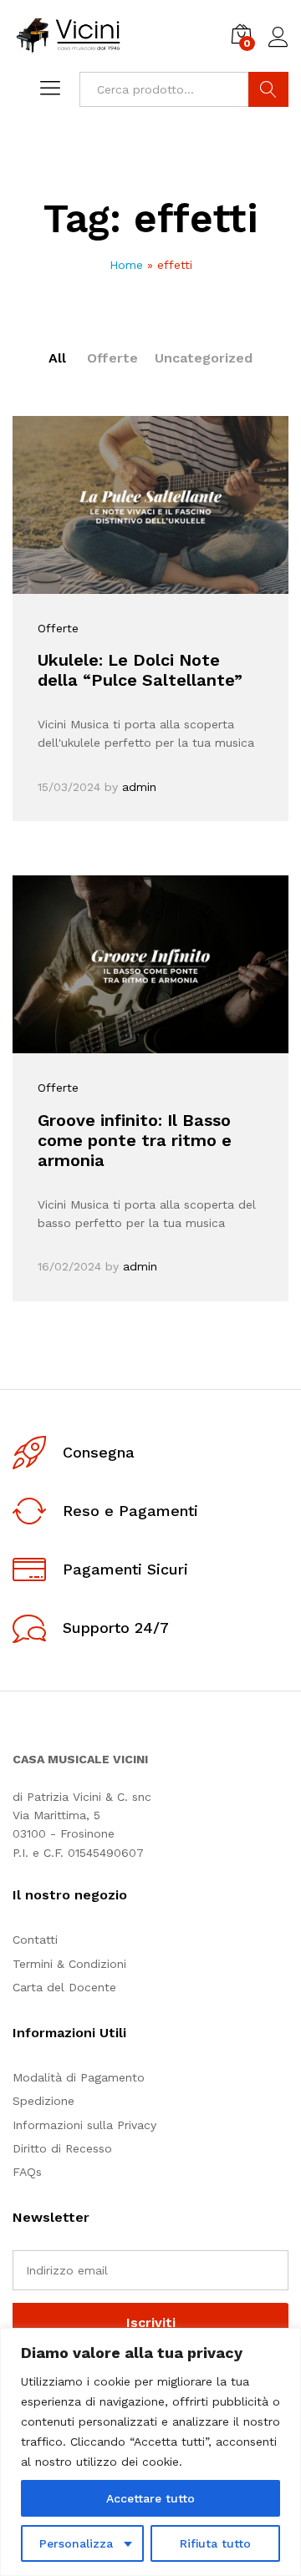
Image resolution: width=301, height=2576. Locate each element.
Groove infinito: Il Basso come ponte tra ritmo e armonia (135, 1140)
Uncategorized (204, 358)
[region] (150, 2452)
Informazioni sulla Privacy (84, 2125)
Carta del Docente (64, 1987)
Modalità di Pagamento (79, 2077)
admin (139, 787)
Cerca (268, 89)
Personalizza (76, 2543)
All (57, 358)
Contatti (35, 1940)
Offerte (112, 358)
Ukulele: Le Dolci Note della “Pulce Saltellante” (140, 670)
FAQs (27, 2172)
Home (126, 265)
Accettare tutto (150, 2498)
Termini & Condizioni (69, 1964)
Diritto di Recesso (62, 2148)
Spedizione (43, 2101)
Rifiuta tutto (215, 2543)
